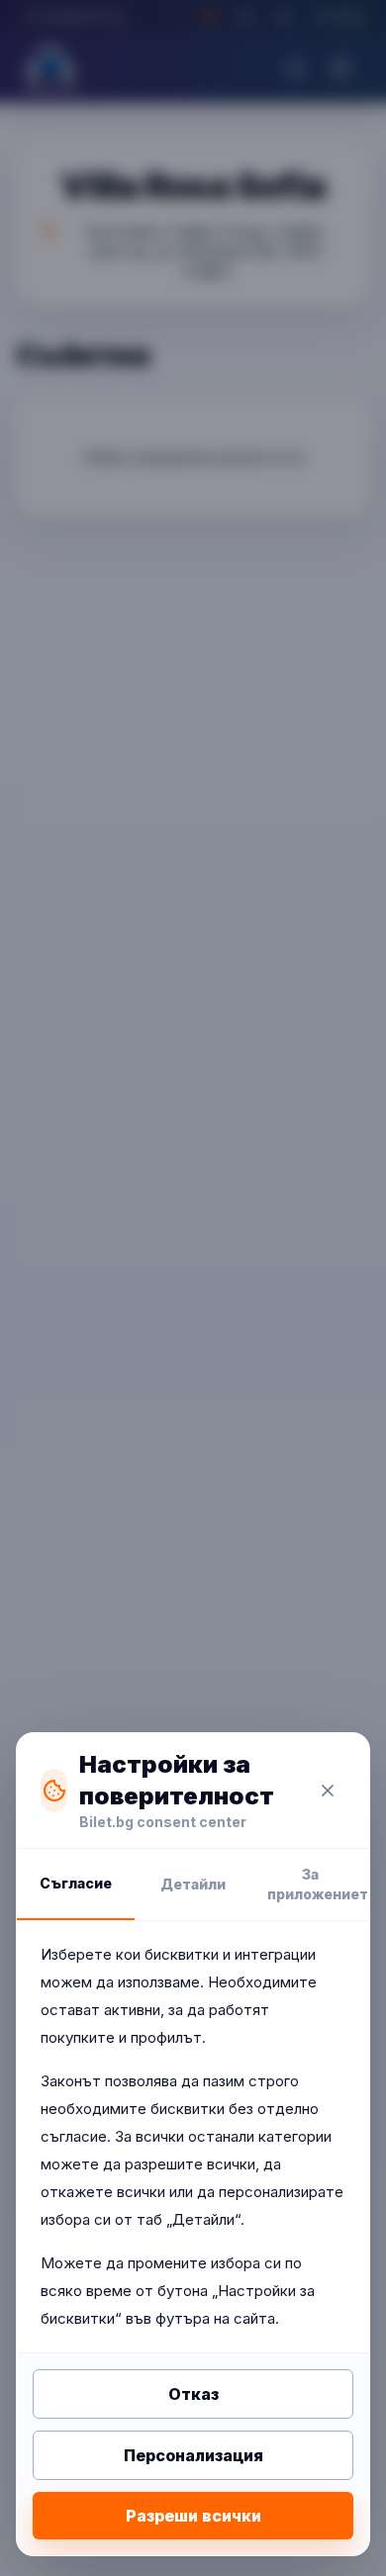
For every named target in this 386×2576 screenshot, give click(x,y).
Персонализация (193, 2455)
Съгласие (76, 1883)
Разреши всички (193, 2516)
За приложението (318, 1884)
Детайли (193, 1884)
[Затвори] (328, 1791)
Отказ (193, 2394)
